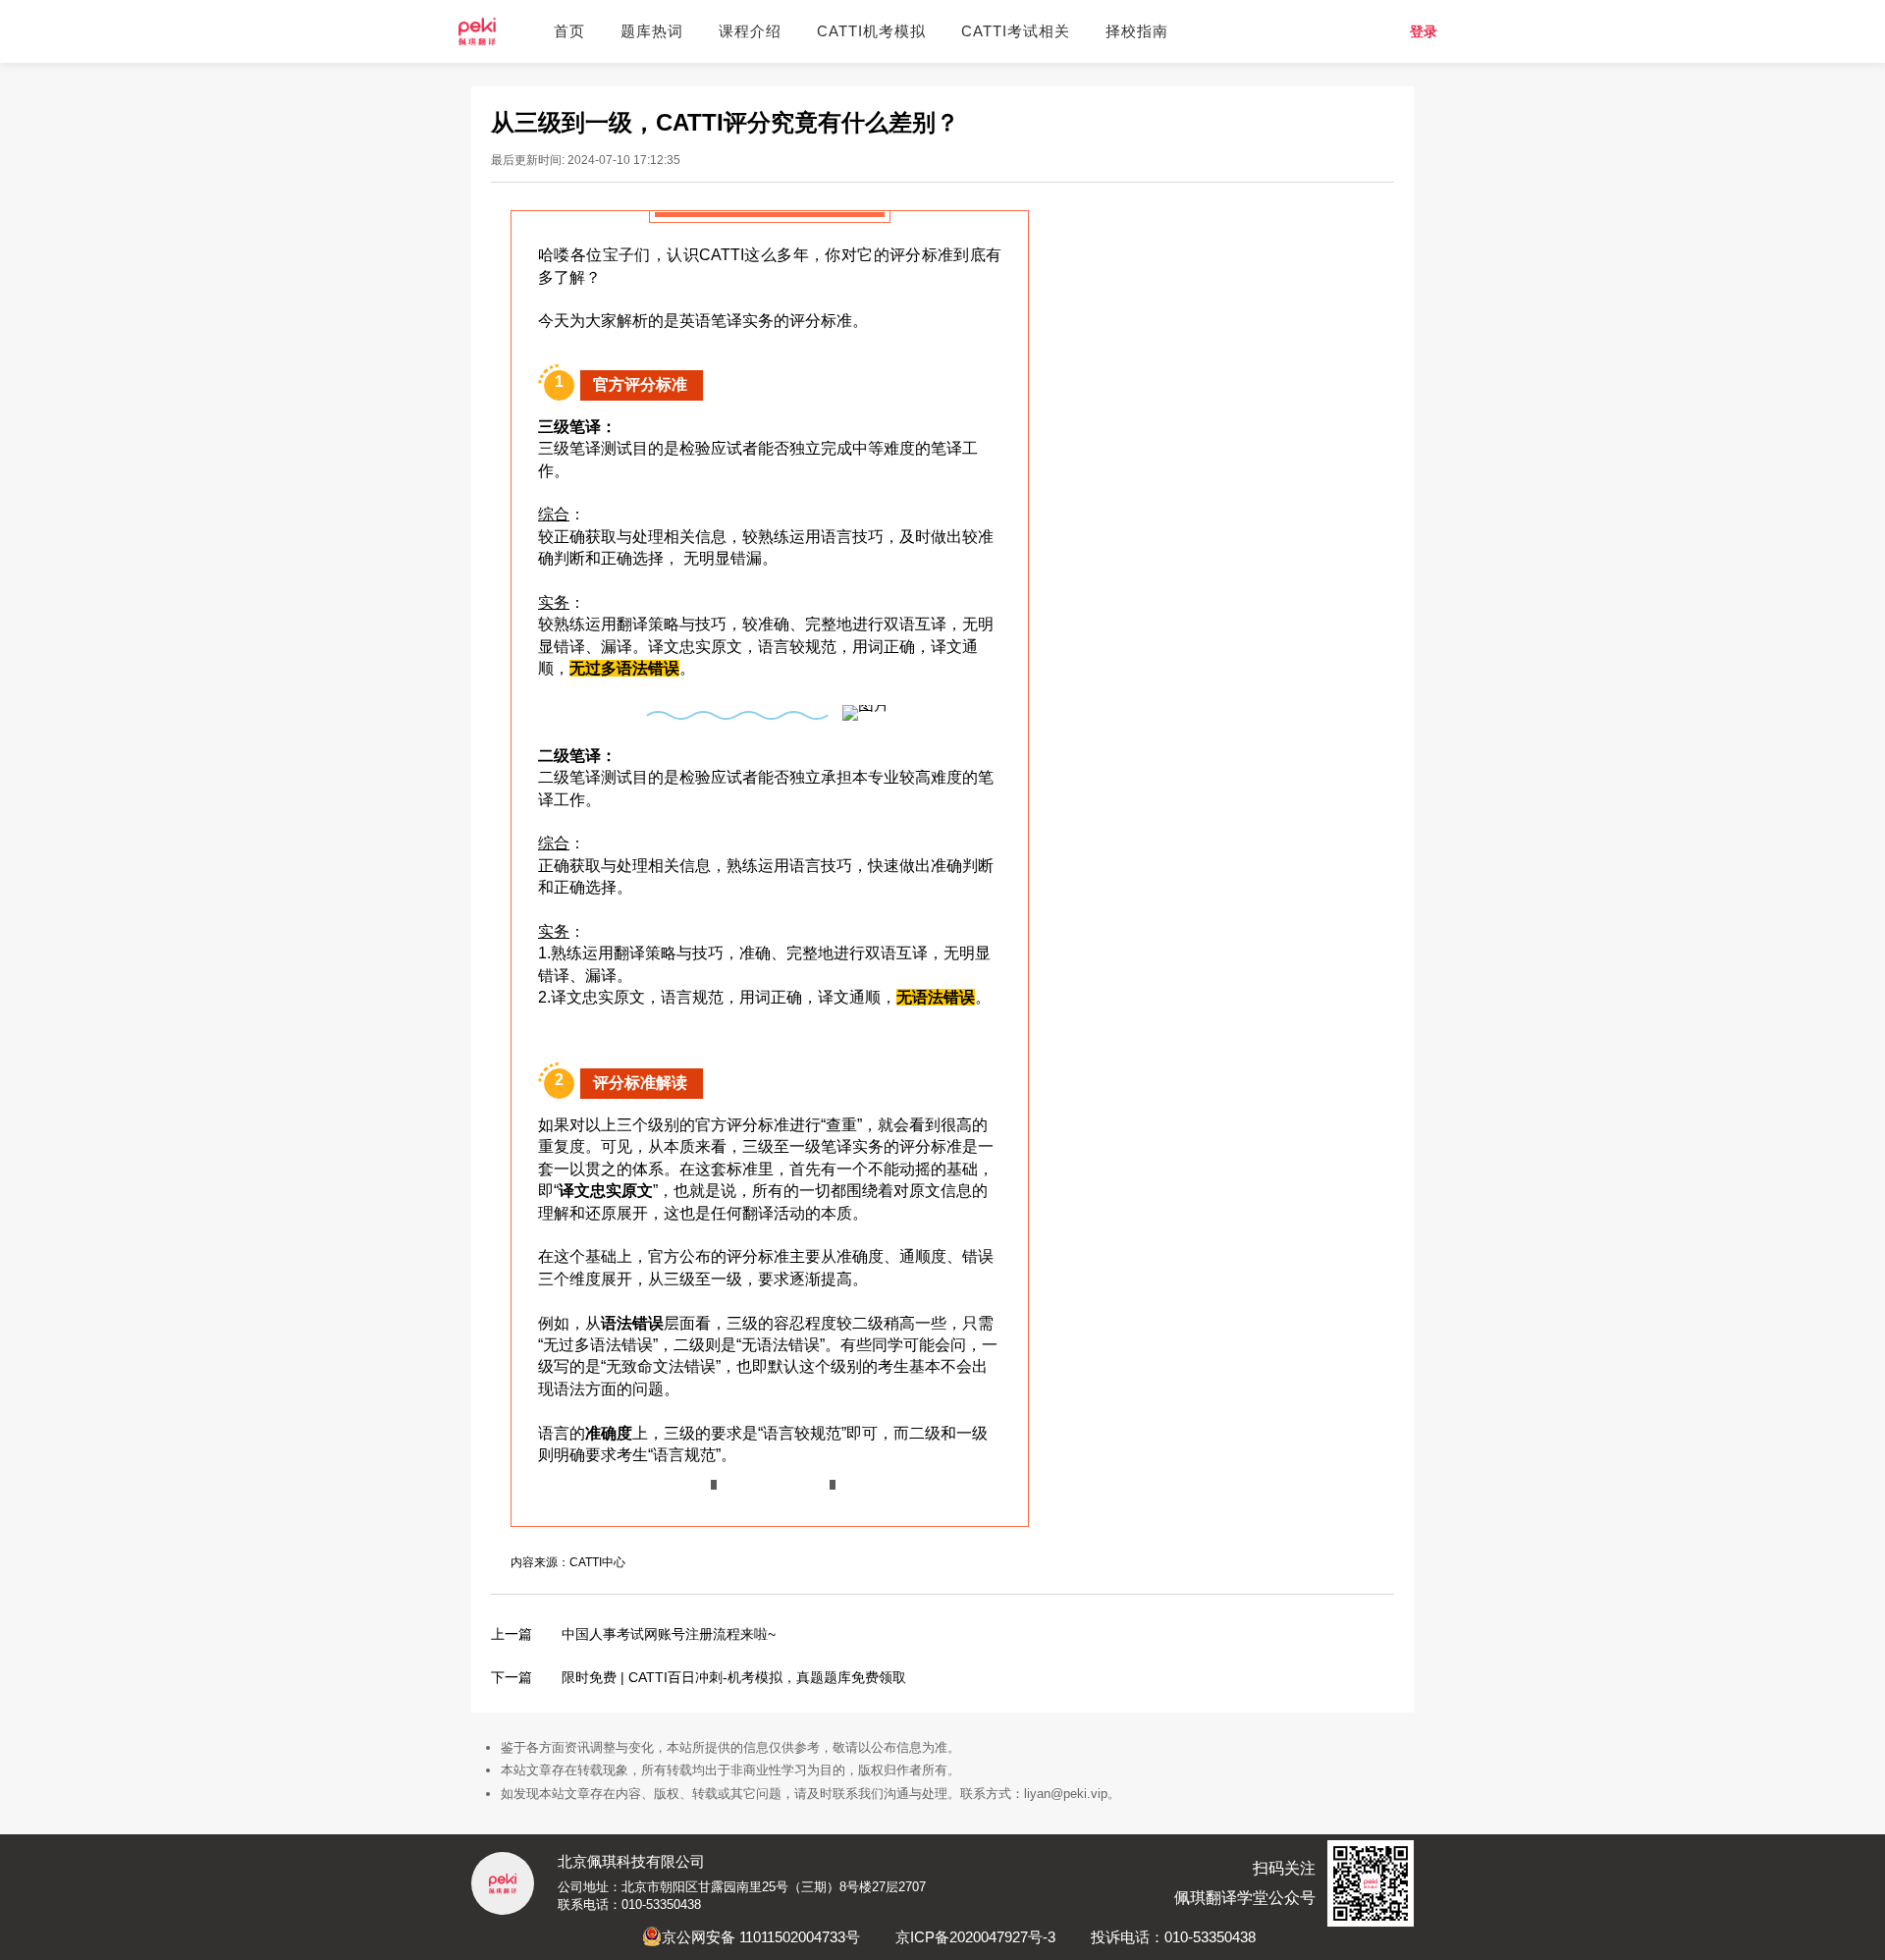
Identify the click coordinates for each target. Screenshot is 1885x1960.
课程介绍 (750, 31)
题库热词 (652, 31)
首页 (569, 31)
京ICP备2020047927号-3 (975, 1937)
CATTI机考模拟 (871, 31)
